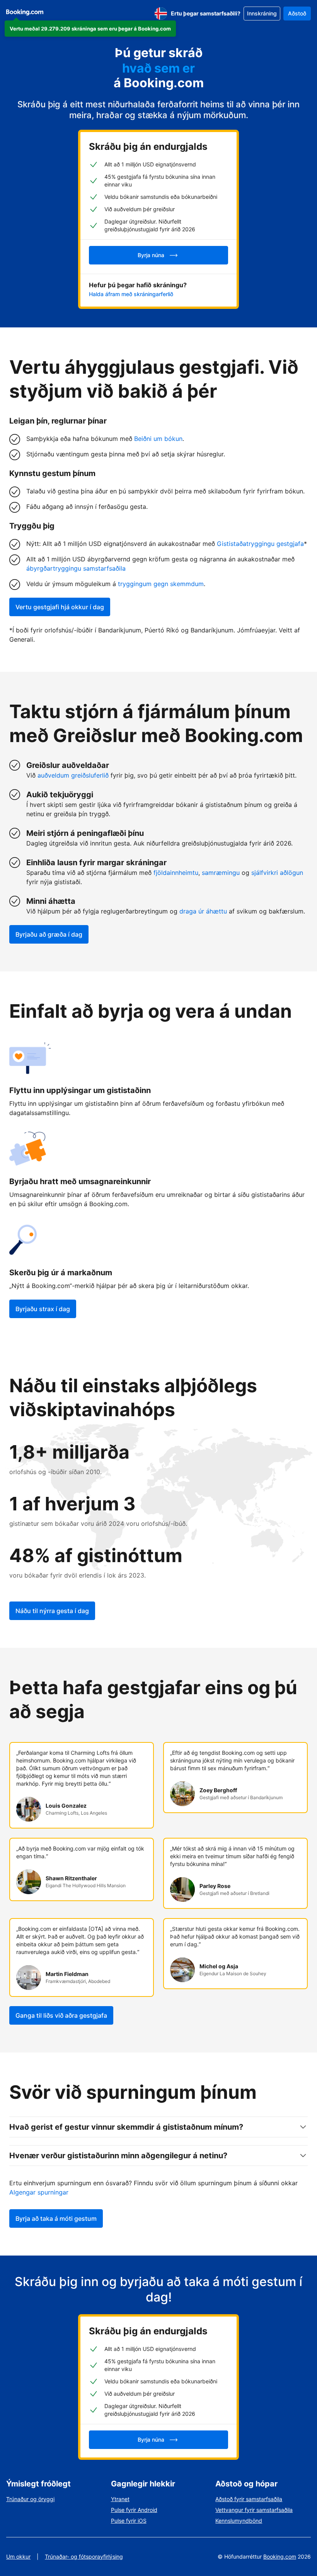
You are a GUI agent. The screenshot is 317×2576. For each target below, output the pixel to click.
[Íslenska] (161, 14)
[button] (90, 29)
